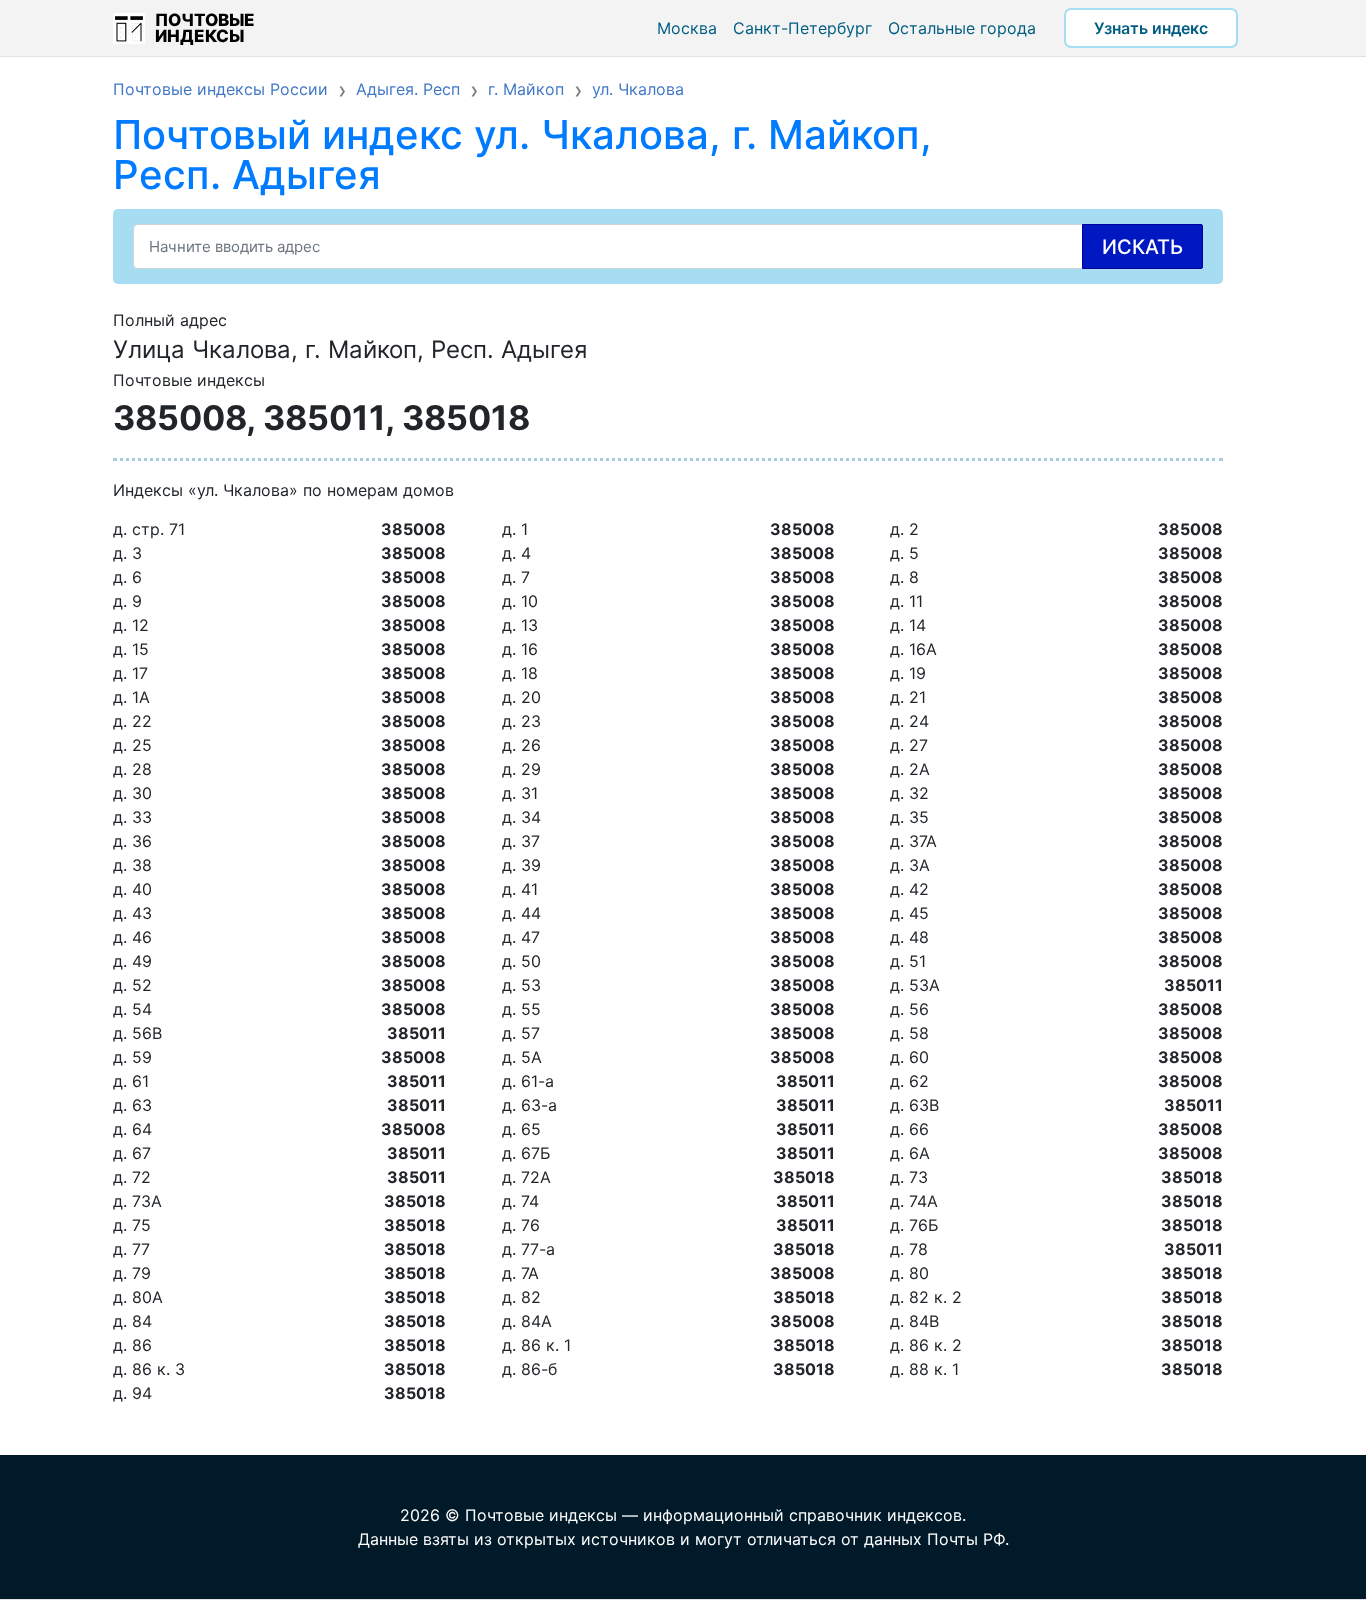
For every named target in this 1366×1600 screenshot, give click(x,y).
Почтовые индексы (205, 28)
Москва (687, 28)
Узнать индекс (1151, 28)
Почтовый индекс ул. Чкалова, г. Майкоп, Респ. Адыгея (522, 154)
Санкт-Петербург (802, 28)
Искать (1142, 247)
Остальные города (962, 28)
